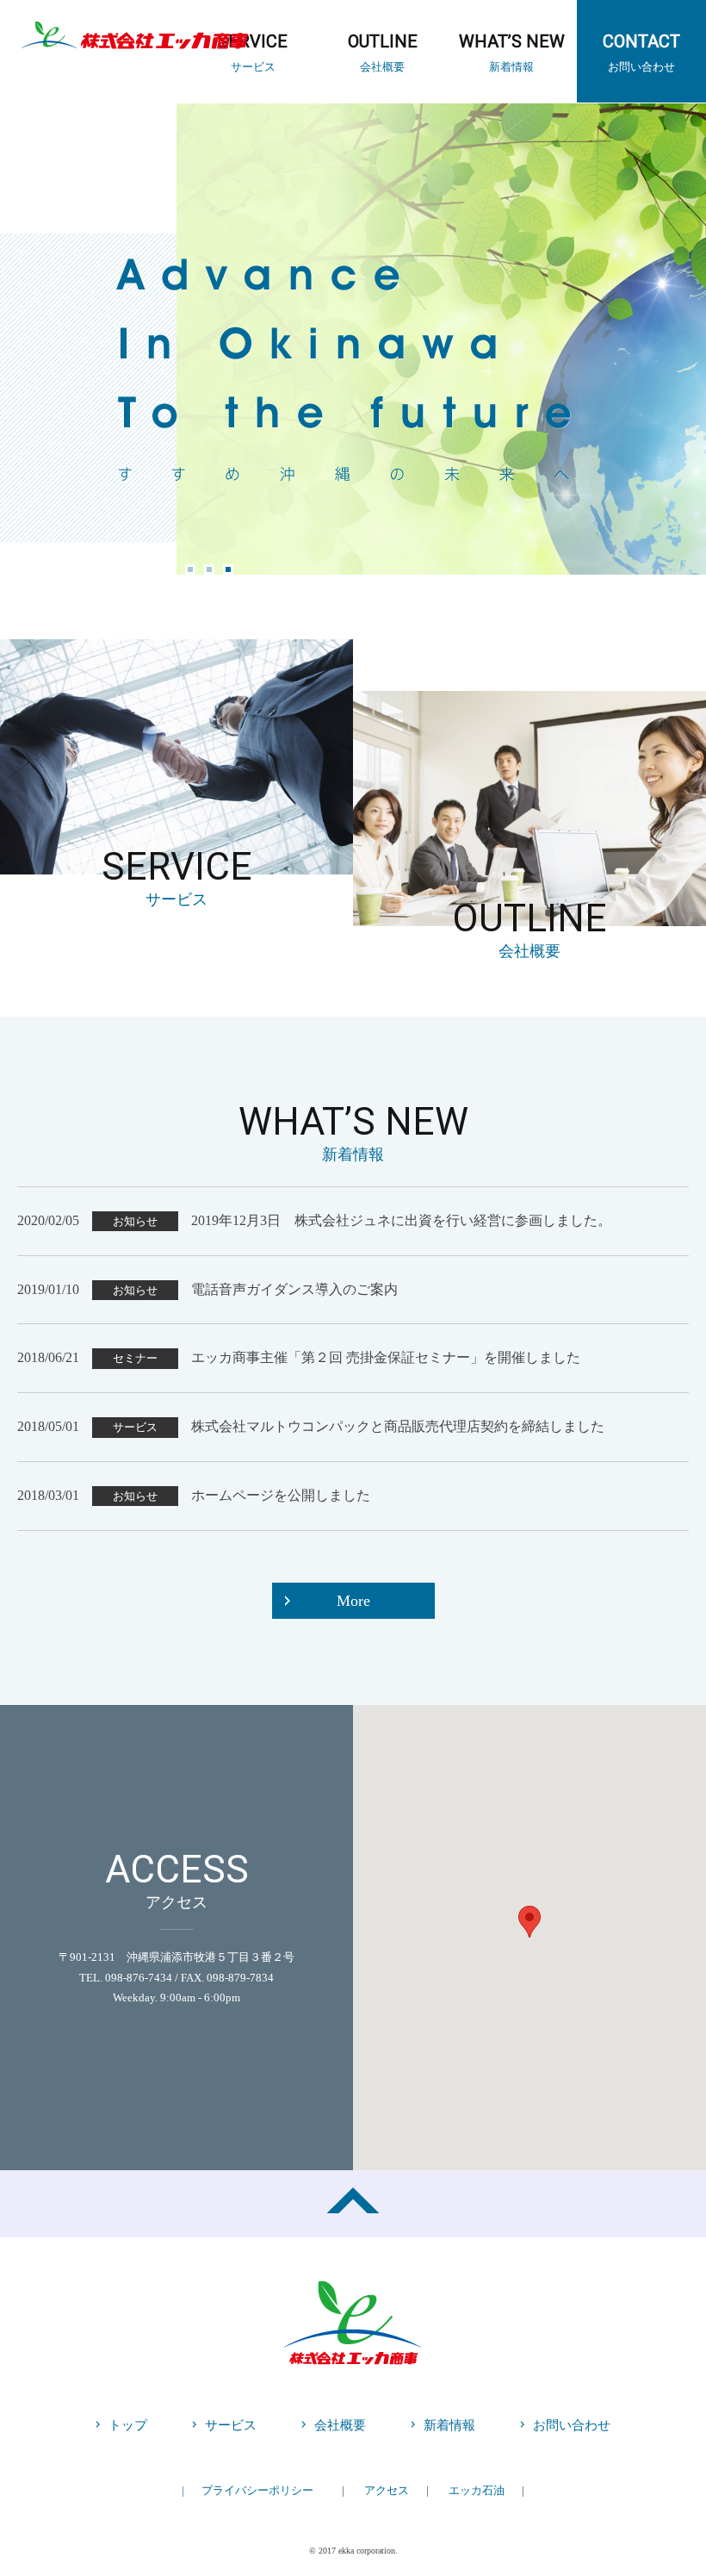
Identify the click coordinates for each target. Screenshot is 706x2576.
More (353, 1601)
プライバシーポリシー (263, 2490)
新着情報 (449, 2425)
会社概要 (340, 2425)
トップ (128, 2425)
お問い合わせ (572, 2425)
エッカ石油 (477, 2490)
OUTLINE (383, 52)
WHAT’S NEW (512, 52)
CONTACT (641, 52)
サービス (231, 2425)
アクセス (387, 2490)
